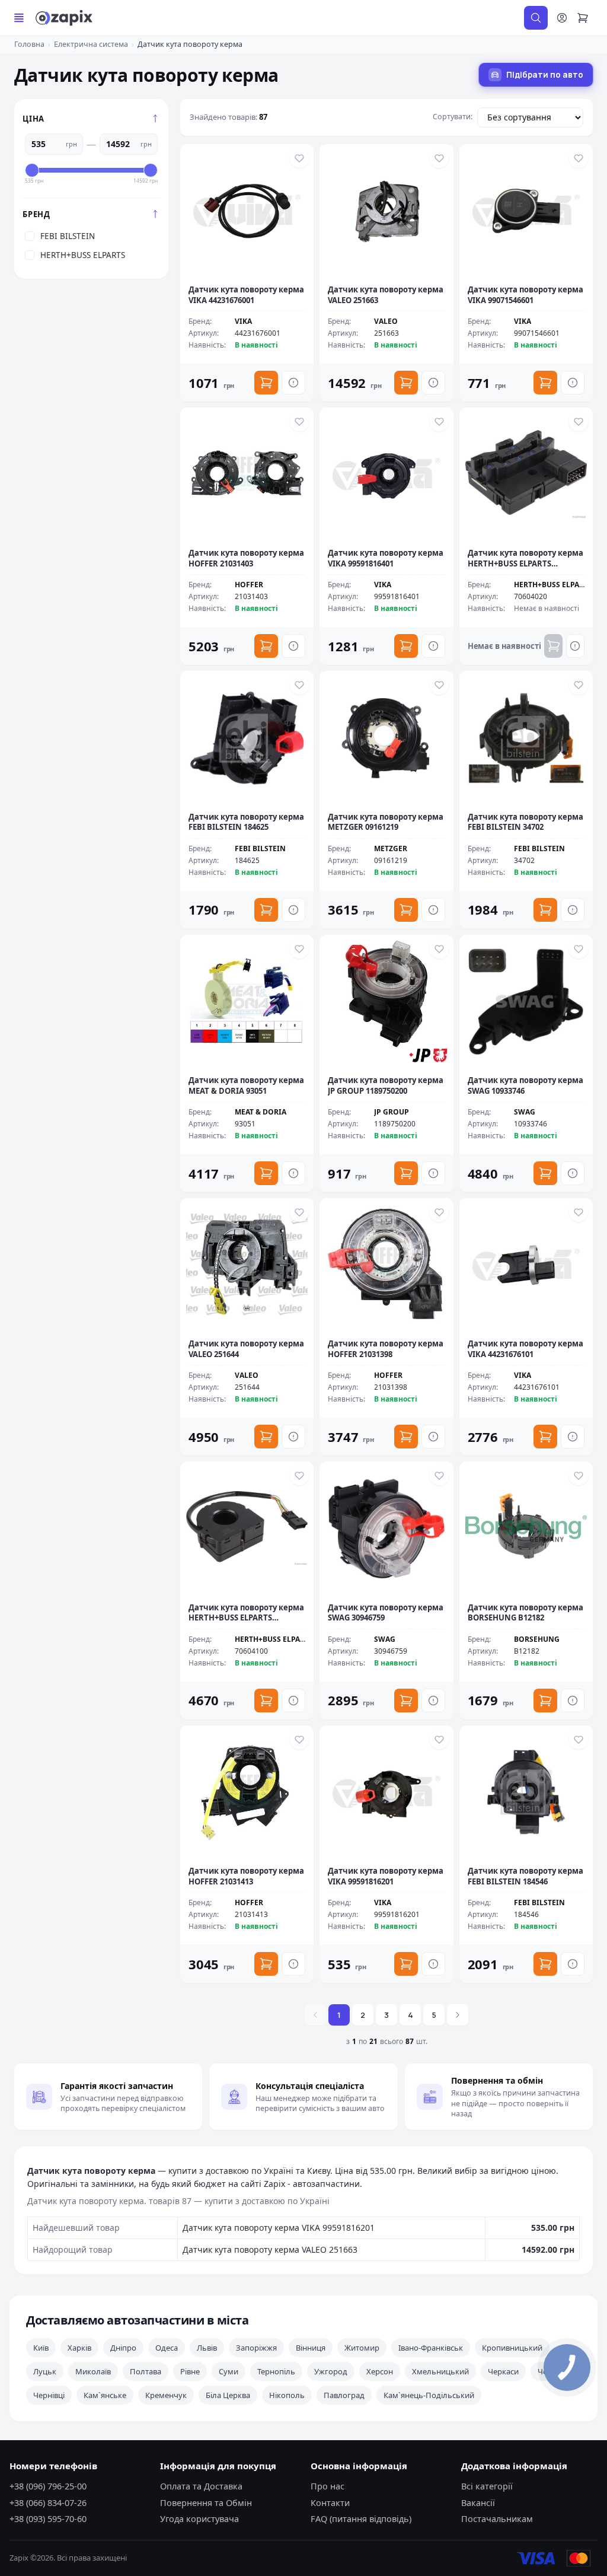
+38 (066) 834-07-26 (48, 2502)
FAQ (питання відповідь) (361, 2518)
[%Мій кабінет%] (562, 18)
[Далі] (458, 2015)
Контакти (330, 2502)
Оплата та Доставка (201, 2486)
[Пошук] (536, 18)
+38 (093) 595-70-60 (48, 2518)
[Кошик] (588, 18)
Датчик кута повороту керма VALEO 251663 (270, 2249)
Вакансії (478, 2502)
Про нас (328, 2486)
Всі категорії (487, 2486)
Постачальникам (497, 2518)
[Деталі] (293, 383)
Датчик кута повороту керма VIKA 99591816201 (279, 2228)
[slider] (32, 170)
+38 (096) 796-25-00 (48, 2486)
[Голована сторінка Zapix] (64, 18)
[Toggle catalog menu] (19, 18)
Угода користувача (199, 2518)
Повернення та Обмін (206, 2502)
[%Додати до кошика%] (266, 383)
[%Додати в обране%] (299, 158)
